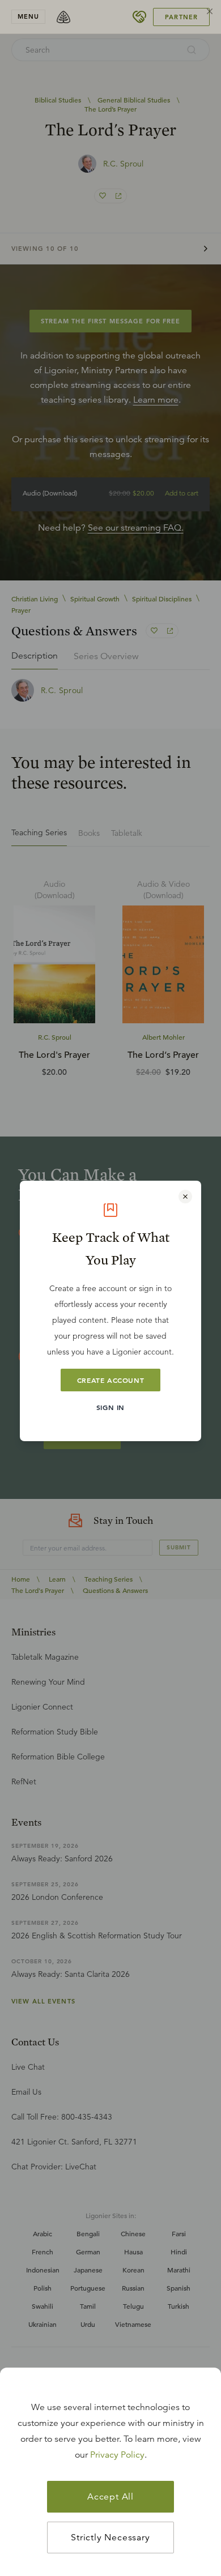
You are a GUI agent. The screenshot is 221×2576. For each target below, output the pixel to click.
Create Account (110, 1380)
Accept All (110, 2497)
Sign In (110, 1407)
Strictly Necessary (110, 2537)
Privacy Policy (117, 2455)
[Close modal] (185, 1197)
